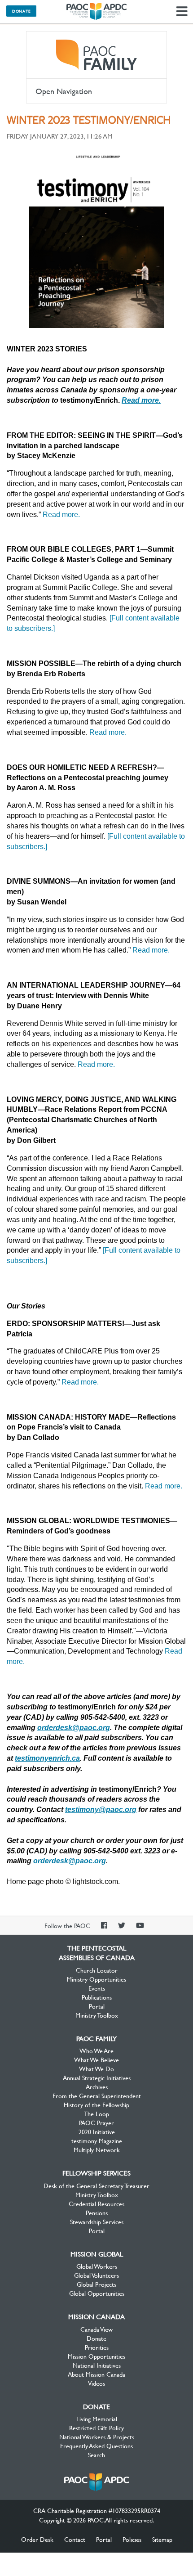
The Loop (96, 2113)
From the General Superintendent (97, 2095)
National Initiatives (97, 2365)
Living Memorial (97, 2419)
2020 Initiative (97, 2131)
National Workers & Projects (97, 2437)
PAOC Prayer (96, 2122)
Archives (97, 2086)
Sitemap (162, 2539)
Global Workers (97, 2266)
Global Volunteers (96, 2275)
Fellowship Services (96, 2173)
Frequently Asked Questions (96, 2446)
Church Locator (97, 1970)
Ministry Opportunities (96, 1979)
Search (96, 2455)
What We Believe (96, 2059)
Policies (132, 2539)
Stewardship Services (97, 2221)
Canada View (96, 2329)
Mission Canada (96, 2316)
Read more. (61, 515)
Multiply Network (97, 2149)
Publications (97, 1997)
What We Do (96, 2068)
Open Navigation (64, 91)
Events (97, 1988)
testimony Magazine (97, 2140)
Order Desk (37, 2539)
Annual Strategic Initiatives (97, 2077)
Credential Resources (96, 2203)
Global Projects (96, 2284)
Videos (96, 2383)
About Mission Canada (96, 2374)
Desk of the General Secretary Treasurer (96, 2185)
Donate (21, 11)
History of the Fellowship (96, 2104)
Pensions (97, 2212)
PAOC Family (96, 55)
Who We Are (96, 2050)
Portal (97, 2006)
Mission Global (97, 2254)
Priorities (97, 2347)
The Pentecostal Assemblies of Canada (96, 12)
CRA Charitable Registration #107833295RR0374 (97, 2510)
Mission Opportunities (96, 2356)
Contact (75, 2539)
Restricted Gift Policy (96, 2428)
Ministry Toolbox (97, 2015)
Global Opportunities (97, 2293)
